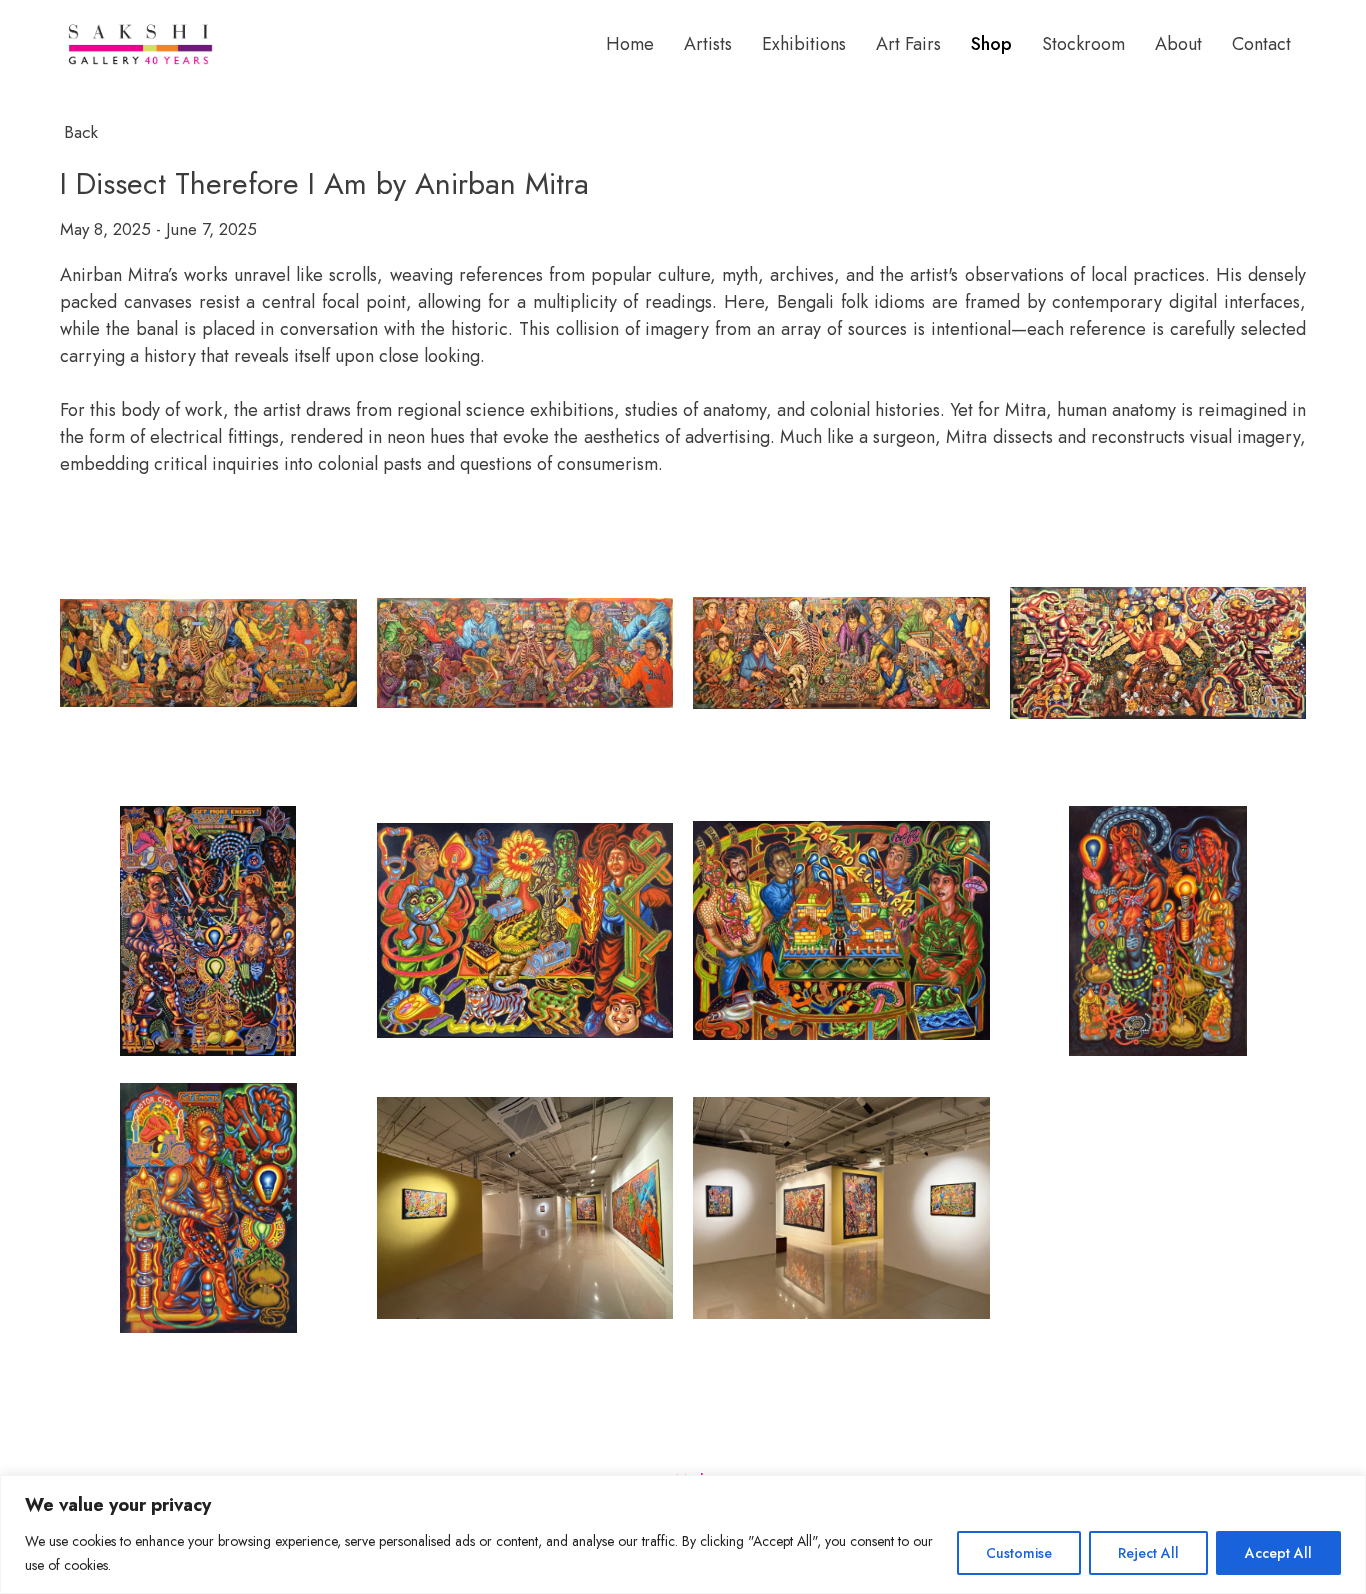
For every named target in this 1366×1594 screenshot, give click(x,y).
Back (81, 132)
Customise (1019, 1553)
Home (630, 44)
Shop (991, 44)
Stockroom (1083, 44)
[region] (683, 1534)
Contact (1261, 44)
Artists (708, 44)
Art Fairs (908, 44)
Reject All (1148, 1553)
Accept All (1278, 1553)
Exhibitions (804, 44)
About (1178, 44)
